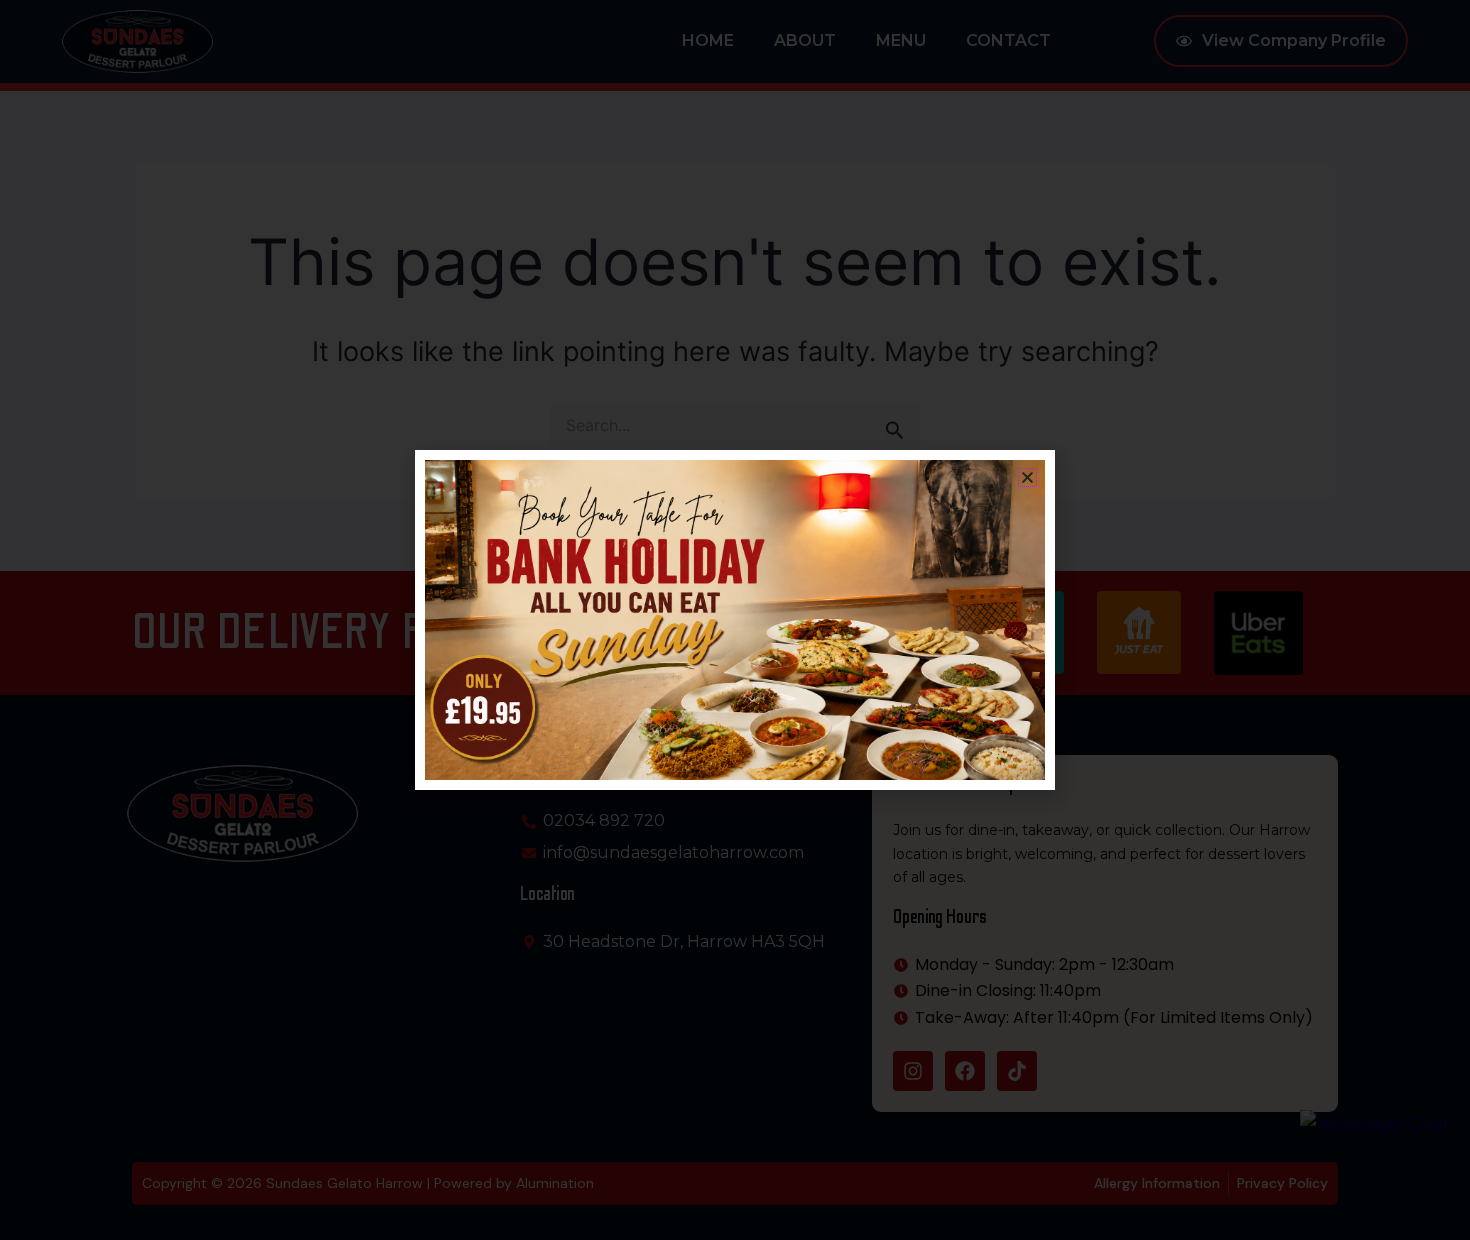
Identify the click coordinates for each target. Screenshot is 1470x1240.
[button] (1027, 477)
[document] (735, 620)
